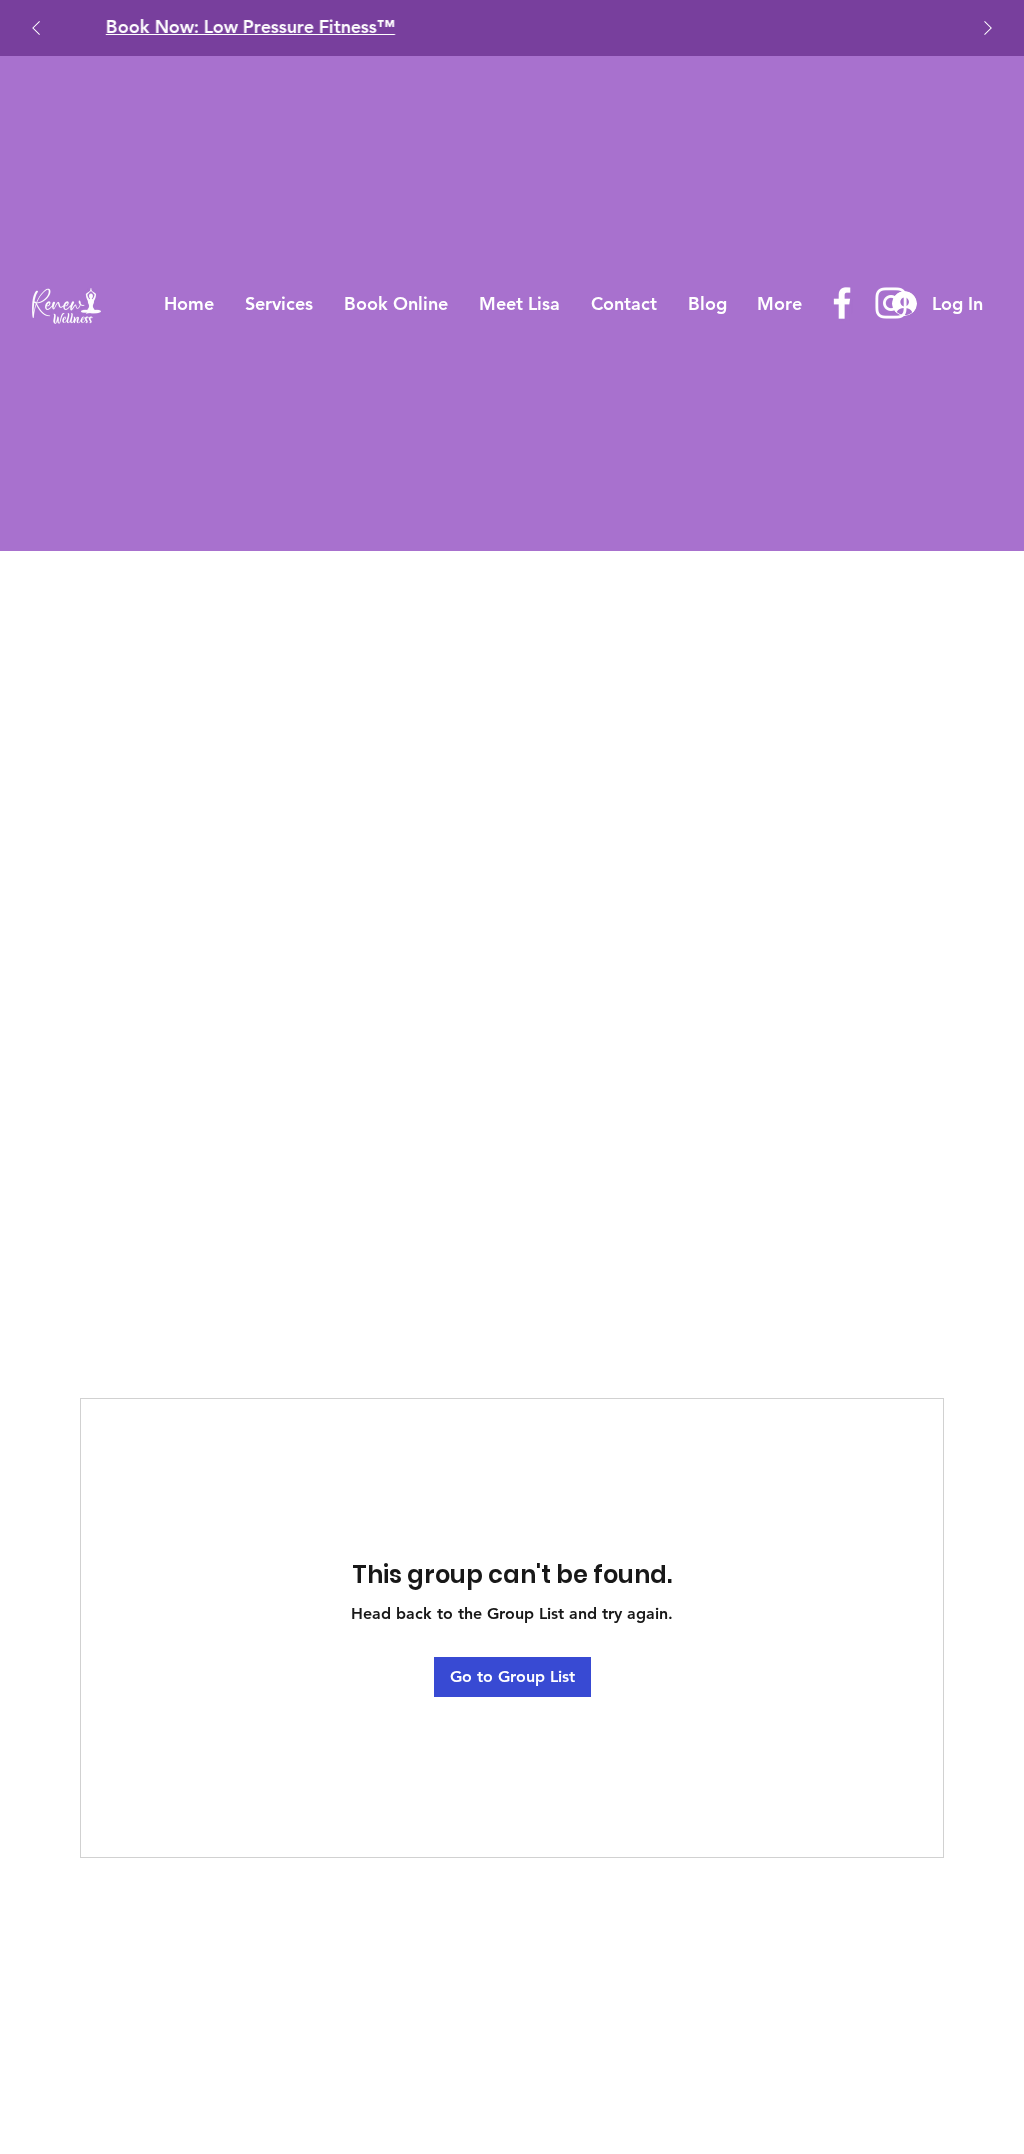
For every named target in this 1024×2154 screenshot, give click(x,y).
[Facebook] (842, 303)
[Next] (988, 28)
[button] (279, 303)
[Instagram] (891, 303)
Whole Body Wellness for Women (879, 26)
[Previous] (36, 28)
